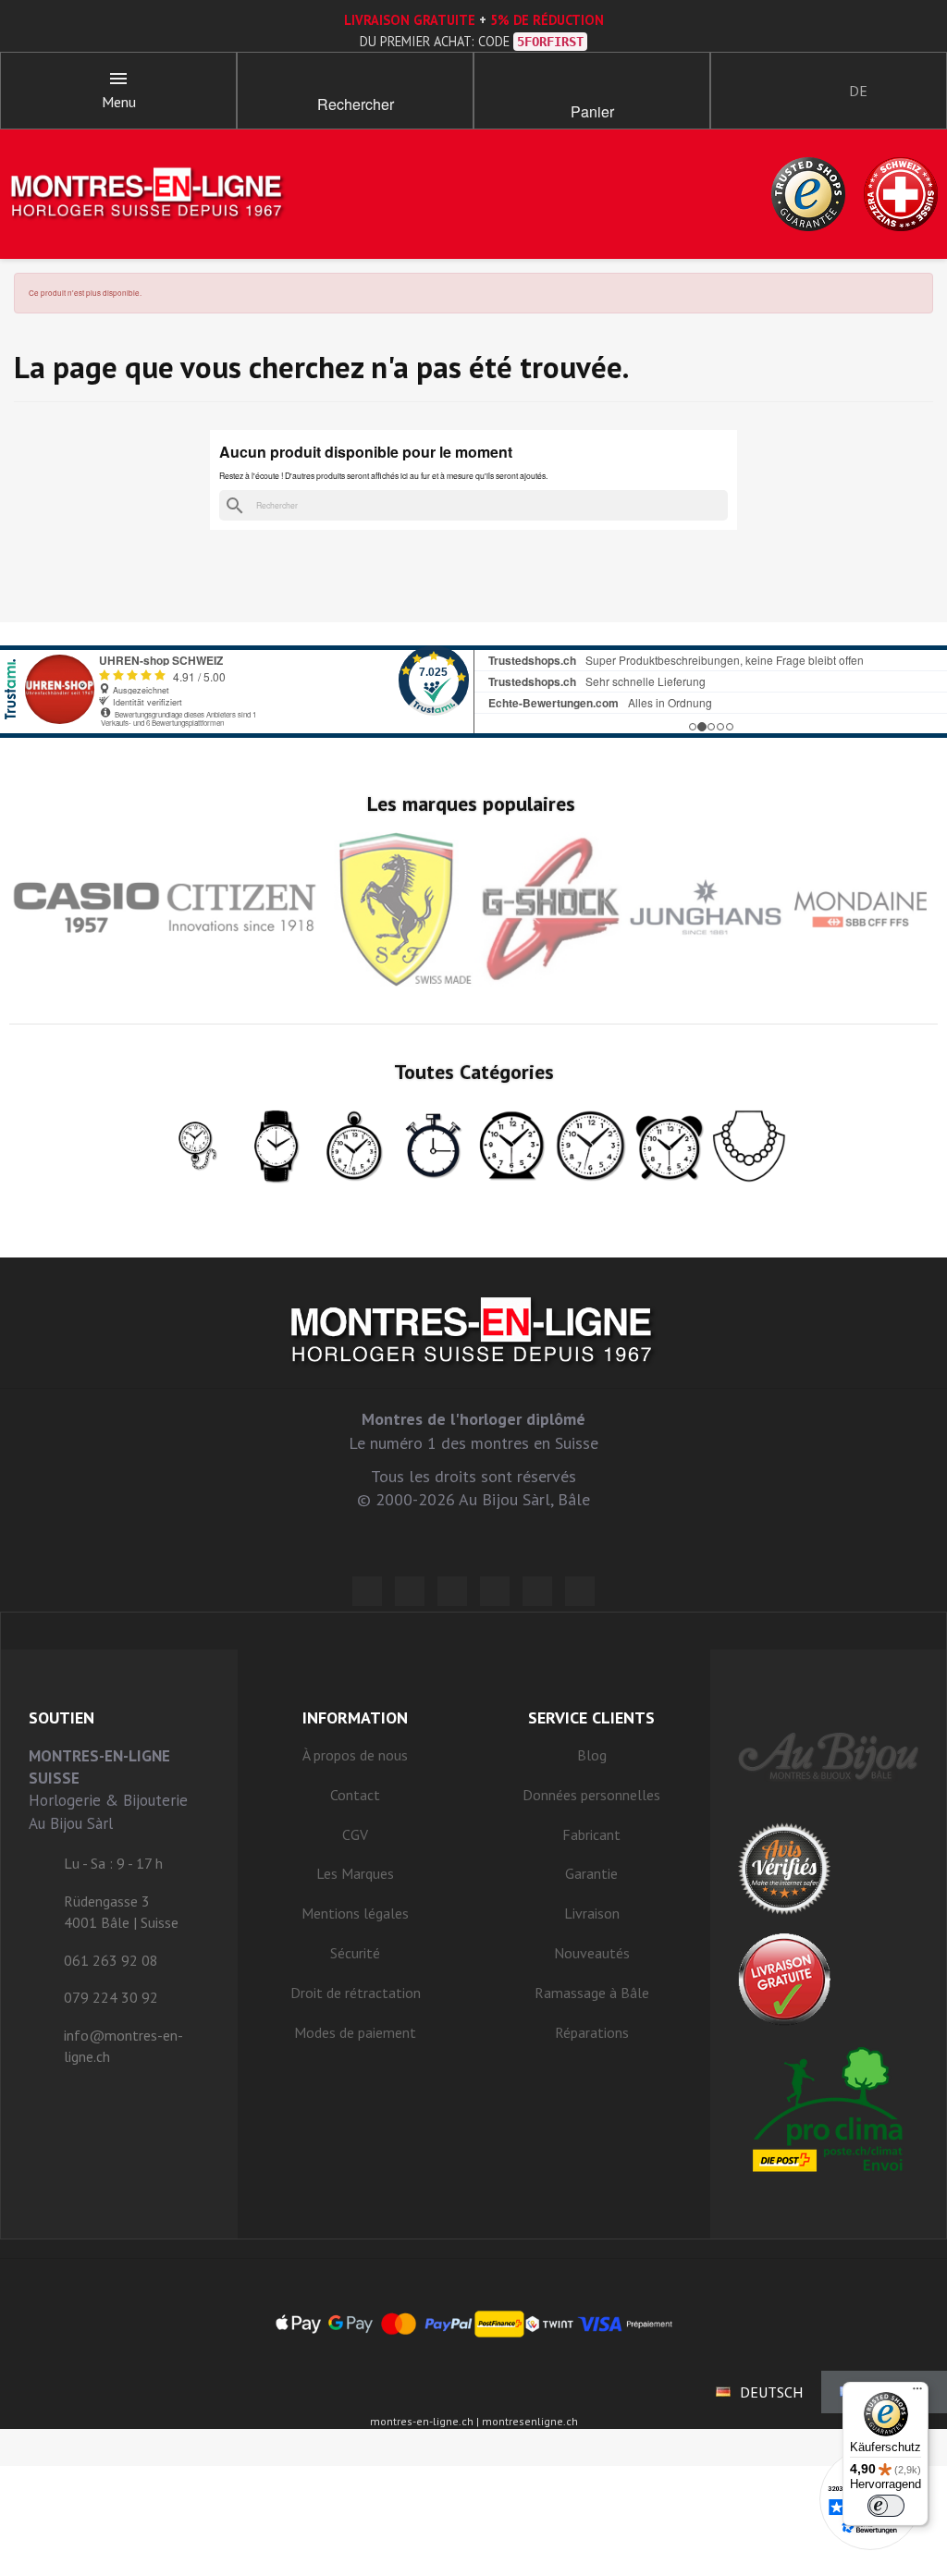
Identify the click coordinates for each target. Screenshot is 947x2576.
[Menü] (917, 2393)
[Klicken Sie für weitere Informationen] (473, 692)
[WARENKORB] (592, 83)
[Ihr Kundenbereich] (740, 91)
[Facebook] (410, 1591)
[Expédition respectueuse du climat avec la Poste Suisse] (829, 2109)
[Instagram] (452, 1591)
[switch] (886, 2506)
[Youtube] (580, 1591)
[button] (355, 83)
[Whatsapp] (537, 1591)
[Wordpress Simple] (367, 1591)
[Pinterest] (495, 1591)
